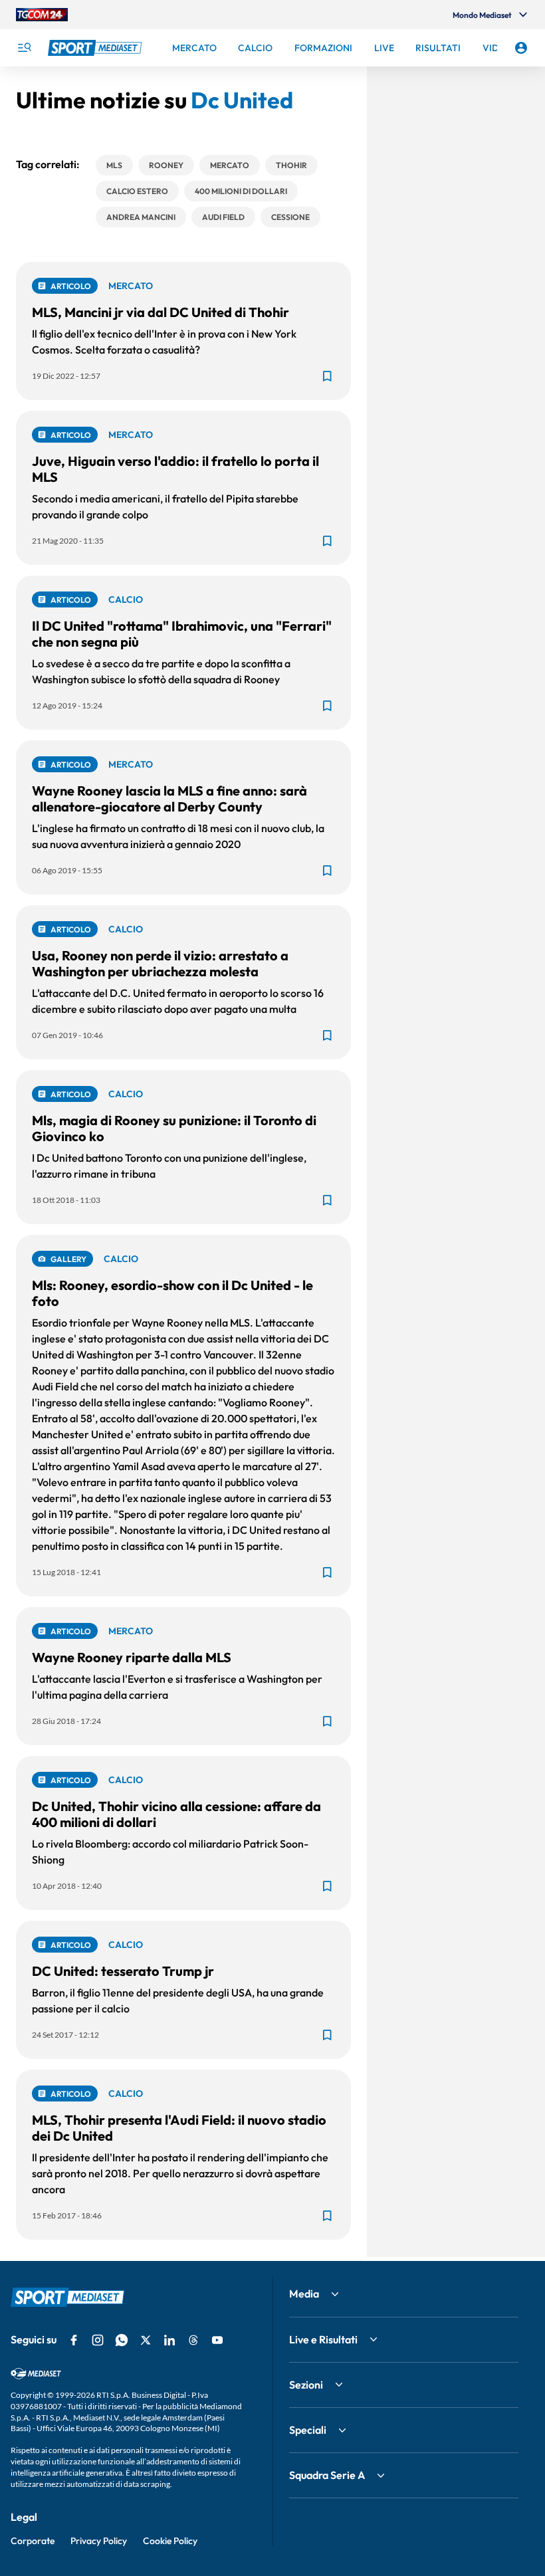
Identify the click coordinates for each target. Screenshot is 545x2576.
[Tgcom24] (42, 15)
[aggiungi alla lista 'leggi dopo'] (327, 376)
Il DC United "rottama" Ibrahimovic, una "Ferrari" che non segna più (182, 634)
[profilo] (521, 48)
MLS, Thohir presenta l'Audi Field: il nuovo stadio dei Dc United (179, 2128)
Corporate (33, 2541)
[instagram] (98, 2340)
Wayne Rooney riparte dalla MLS (132, 1657)
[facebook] (74, 2340)
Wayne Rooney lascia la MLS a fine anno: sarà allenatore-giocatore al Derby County (169, 799)
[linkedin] (169, 2340)
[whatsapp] (122, 2340)
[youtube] (217, 2340)
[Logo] (96, 48)
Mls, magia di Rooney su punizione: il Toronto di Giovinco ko (174, 1128)
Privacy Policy (99, 2541)
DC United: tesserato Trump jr (123, 1971)
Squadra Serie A (327, 2475)
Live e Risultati (323, 2339)
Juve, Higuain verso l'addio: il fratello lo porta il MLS (175, 469)
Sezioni (306, 2385)
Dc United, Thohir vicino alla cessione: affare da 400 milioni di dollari (176, 1814)
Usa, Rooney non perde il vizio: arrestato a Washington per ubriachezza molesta (160, 963)
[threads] (193, 2340)
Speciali (308, 2430)
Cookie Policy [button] (170, 2541)
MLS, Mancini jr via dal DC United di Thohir (161, 312)
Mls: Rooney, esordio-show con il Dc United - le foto (172, 1293)
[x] (146, 2340)
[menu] (24, 48)
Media (304, 2294)
